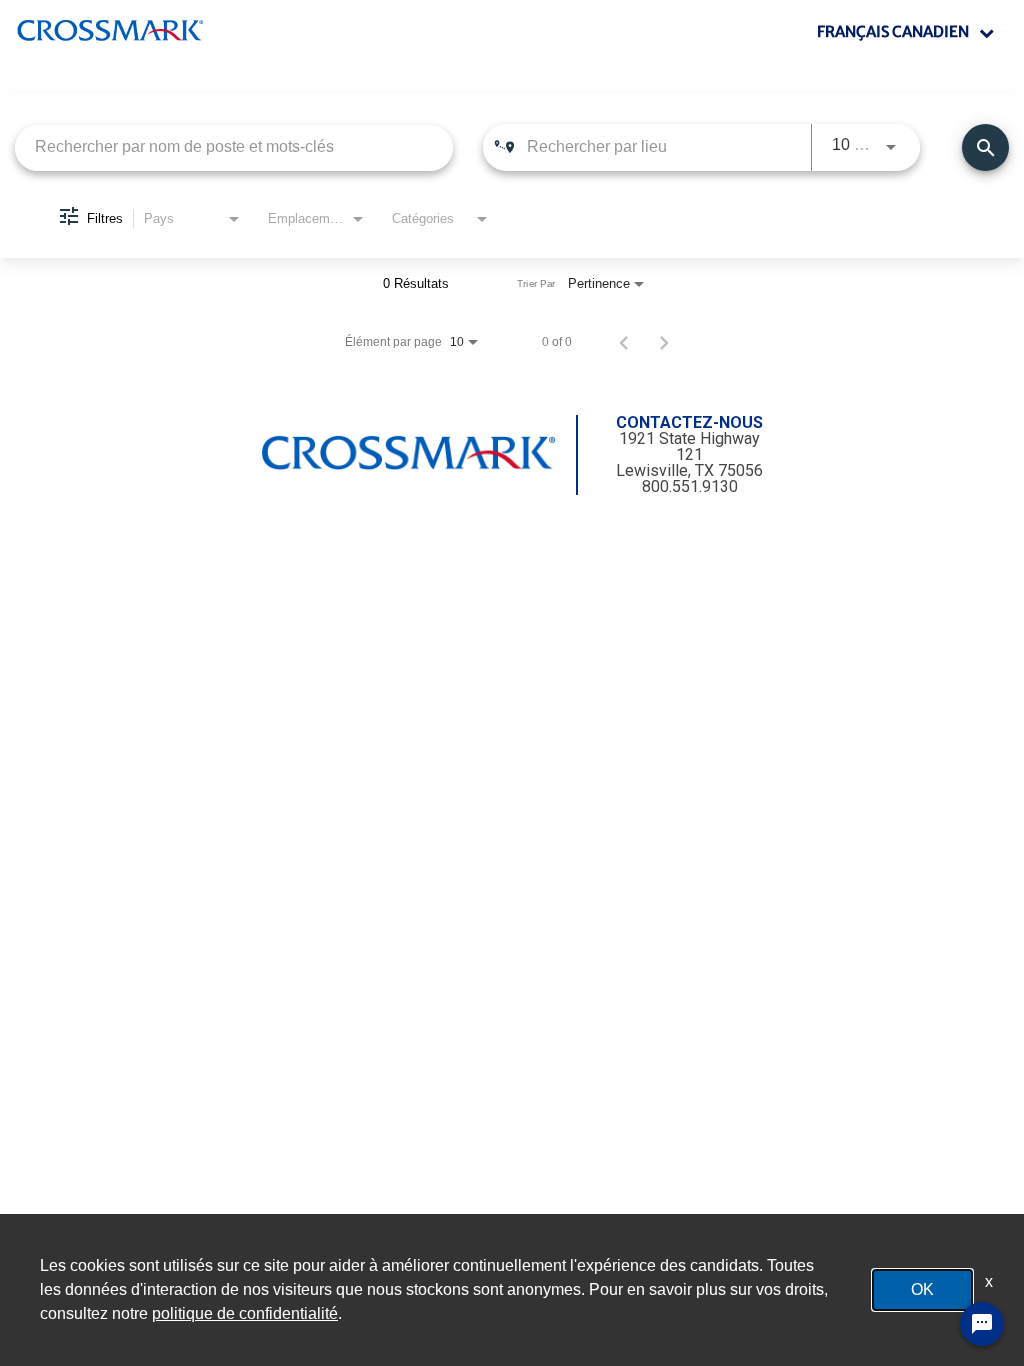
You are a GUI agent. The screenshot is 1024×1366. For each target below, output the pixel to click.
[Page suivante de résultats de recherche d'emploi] (664, 342)
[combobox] (234, 147)
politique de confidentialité (245, 1313)
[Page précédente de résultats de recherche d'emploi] (624, 342)
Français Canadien (893, 31)
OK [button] (922, 1289)
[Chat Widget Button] (982, 1324)
